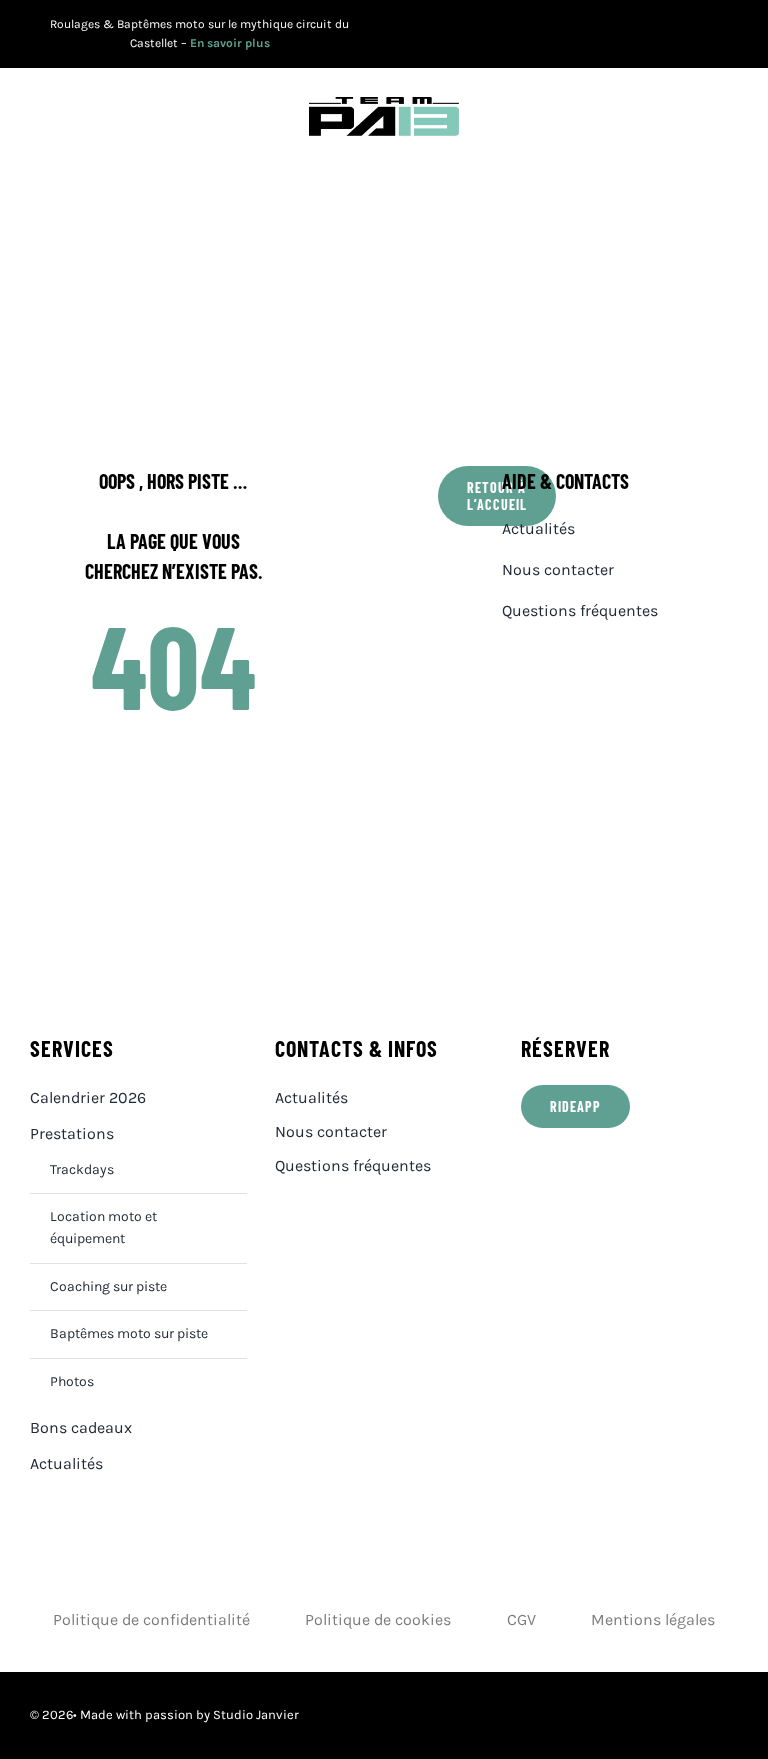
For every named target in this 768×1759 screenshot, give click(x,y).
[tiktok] (732, 34)
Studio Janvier (256, 1714)
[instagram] (701, 34)
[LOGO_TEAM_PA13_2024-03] (384, 104)
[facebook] (639, 34)
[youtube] (670, 34)
